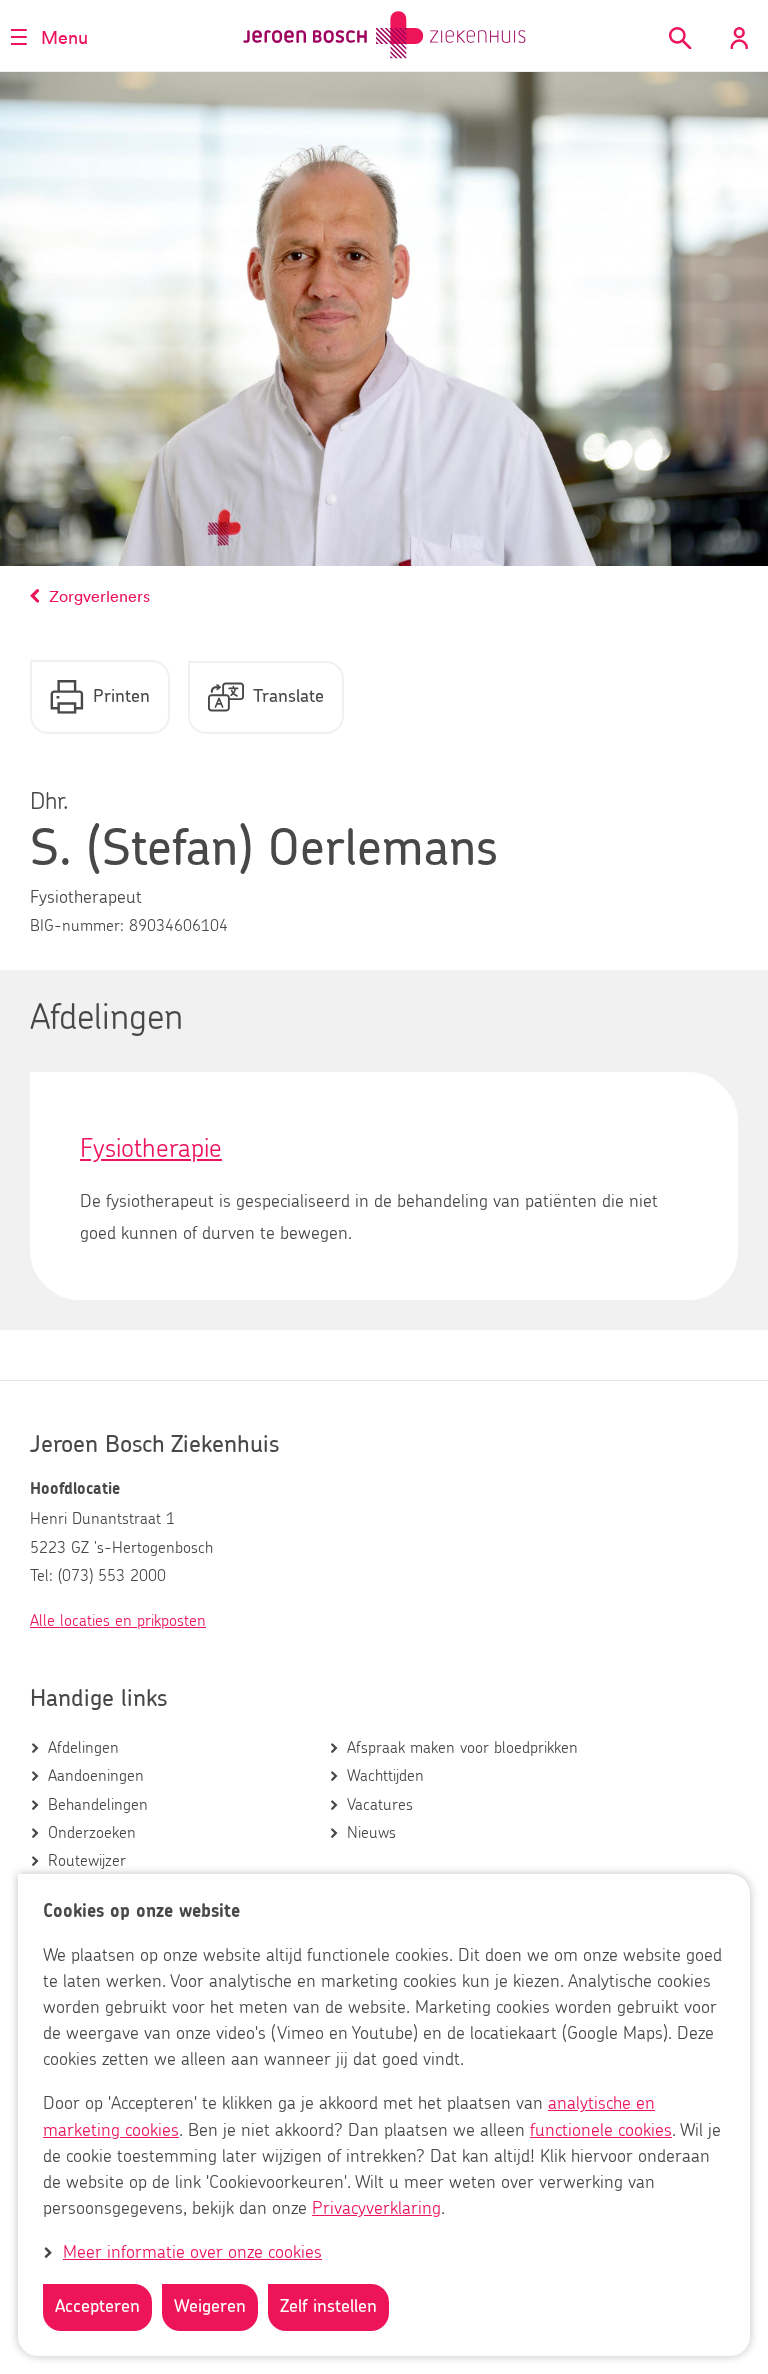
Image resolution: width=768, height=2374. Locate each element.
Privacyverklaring (376, 2209)
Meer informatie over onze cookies (192, 2253)
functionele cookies (601, 2131)
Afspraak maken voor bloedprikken (462, 1748)
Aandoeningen (96, 1776)
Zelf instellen (328, 2307)
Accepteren (97, 2307)
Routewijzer (87, 1861)
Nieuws (371, 1833)
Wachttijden (385, 1776)
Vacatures (380, 1805)
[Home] (384, 35)
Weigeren (210, 2307)
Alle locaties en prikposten (118, 1621)
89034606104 (178, 926)
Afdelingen (83, 1748)
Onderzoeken (92, 1833)
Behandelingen (98, 1805)
